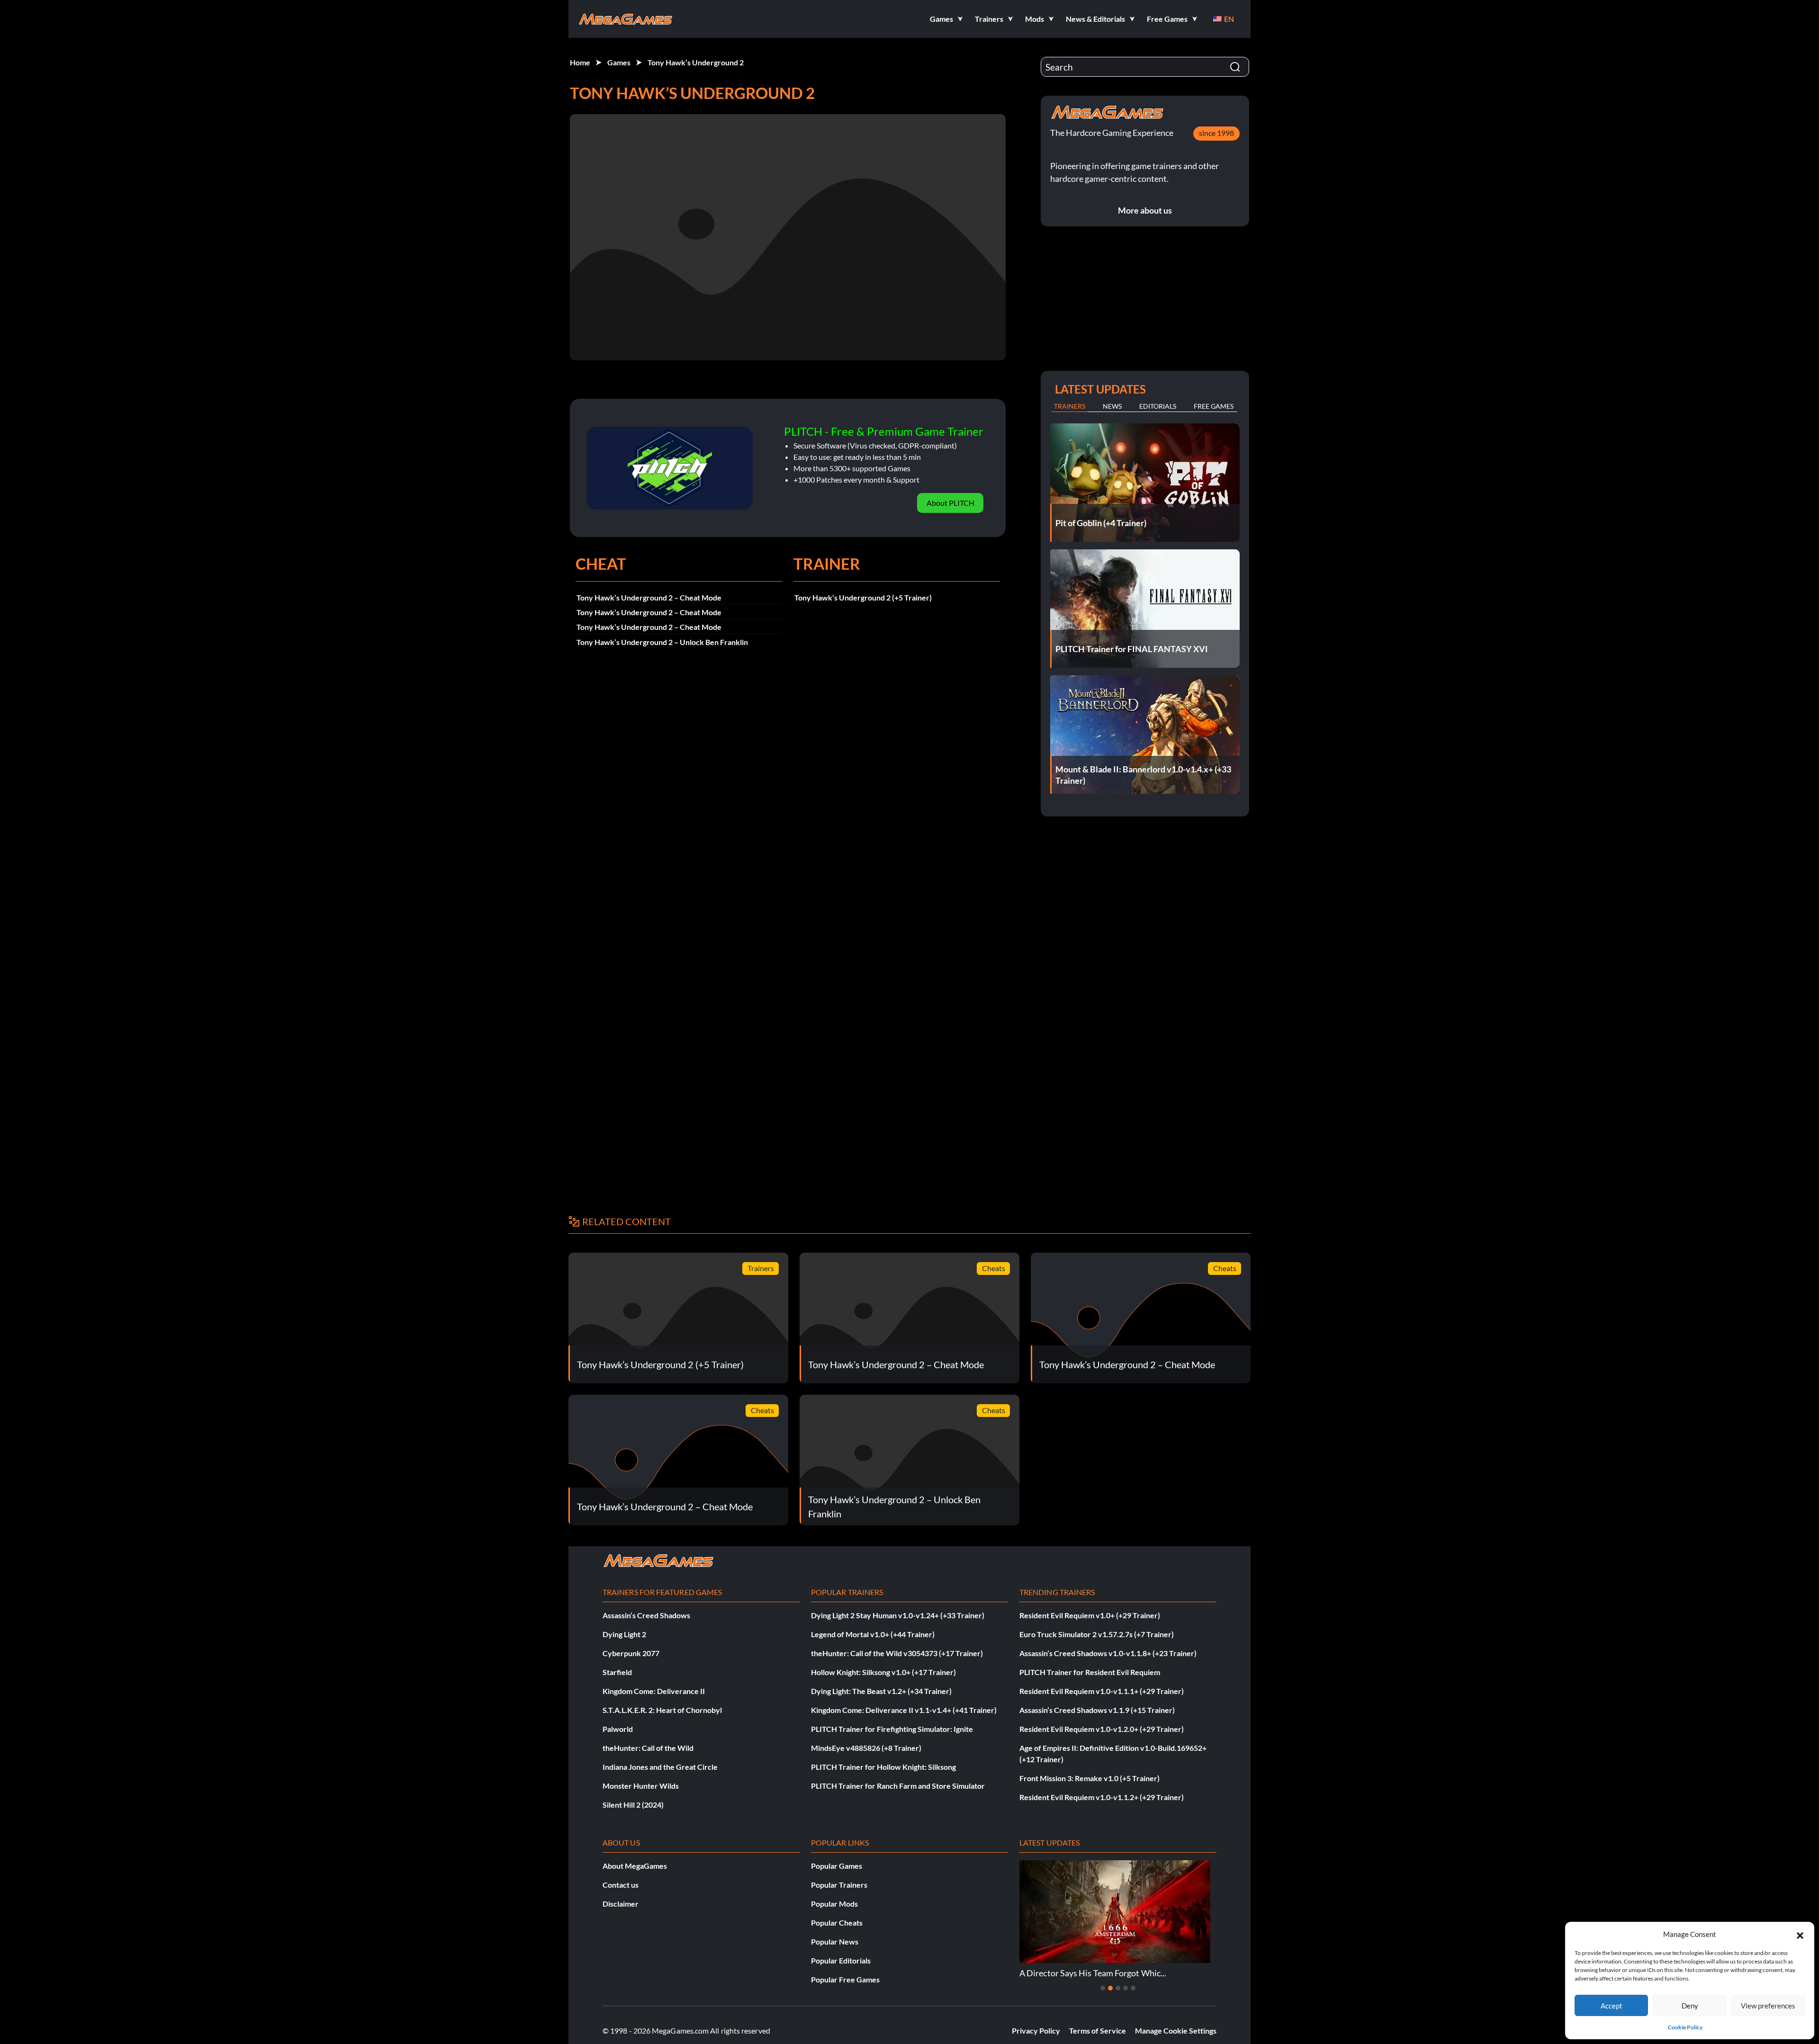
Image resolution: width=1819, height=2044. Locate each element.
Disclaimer (621, 1904)
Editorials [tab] (1158, 406)
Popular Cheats (837, 1923)
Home (580, 62)
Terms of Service (1098, 2031)
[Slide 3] (1118, 1988)
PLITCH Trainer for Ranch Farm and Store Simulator (898, 1786)
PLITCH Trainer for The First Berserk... (1098, 1973)
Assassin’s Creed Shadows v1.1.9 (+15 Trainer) (1097, 1710)
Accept (1612, 2006)
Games (619, 62)
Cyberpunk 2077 (631, 1653)
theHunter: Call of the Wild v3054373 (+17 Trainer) (897, 1653)
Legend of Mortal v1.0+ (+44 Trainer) (873, 1634)
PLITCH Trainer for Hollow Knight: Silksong (883, 1767)
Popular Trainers (839, 1885)
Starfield (617, 1672)
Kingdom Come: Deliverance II (654, 1691)
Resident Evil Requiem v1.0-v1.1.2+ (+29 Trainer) (1102, 1797)
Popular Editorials (841, 1960)
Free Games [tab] (1214, 406)
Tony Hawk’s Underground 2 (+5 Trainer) (863, 597)
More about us (1145, 210)
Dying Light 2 (624, 1634)
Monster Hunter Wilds (641, 1786)
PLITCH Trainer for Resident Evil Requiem (1090, 1672)
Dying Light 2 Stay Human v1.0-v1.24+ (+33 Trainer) (898, 1615)
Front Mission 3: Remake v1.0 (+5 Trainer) (1090, 1778)
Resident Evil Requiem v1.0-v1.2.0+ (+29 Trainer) (1102, 1729)
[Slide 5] (1133, 1988)
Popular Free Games (845, 1979)
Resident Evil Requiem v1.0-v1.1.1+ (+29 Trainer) (1102, 1691)
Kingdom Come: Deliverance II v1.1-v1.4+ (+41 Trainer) (904, 1710)
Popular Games (837, 1866)
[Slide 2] (1110, 1988)
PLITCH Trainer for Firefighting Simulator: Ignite (892, 1729)
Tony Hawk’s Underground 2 (696, 62)
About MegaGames (635, 1866)
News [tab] (1112, 406)
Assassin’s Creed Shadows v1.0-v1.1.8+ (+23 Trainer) (1108, 1653)
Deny (1690, 2006)
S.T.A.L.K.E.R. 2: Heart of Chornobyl (662, 1710)
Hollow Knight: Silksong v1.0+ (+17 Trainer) (883, 1672)
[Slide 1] (1103, 1988)
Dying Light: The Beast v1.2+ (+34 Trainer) (881, 1691)
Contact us (621, 1885)
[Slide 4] (1126, 1988)
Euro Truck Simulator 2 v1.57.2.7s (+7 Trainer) (1097, 1634)
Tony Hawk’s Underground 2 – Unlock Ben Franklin (662, 642)
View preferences (1768, 2006)
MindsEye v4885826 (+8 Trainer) (866, 1748)
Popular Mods (834, 1904)
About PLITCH (950, 503)
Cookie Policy (1685, 2027)
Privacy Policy (1036, 2031)
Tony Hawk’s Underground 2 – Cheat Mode (649, 597)
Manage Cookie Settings (1176, 2031)
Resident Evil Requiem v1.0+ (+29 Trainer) (1090, 1615)
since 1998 (1216, 133)
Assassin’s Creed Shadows (646, 1615)
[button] (1800, 1934)
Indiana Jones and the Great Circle (660, 1767)
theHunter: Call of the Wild (648, 1748)
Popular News (835, 1941)
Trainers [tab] (1070, 406)
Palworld (618, 1729)
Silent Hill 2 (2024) (633, 1805)
